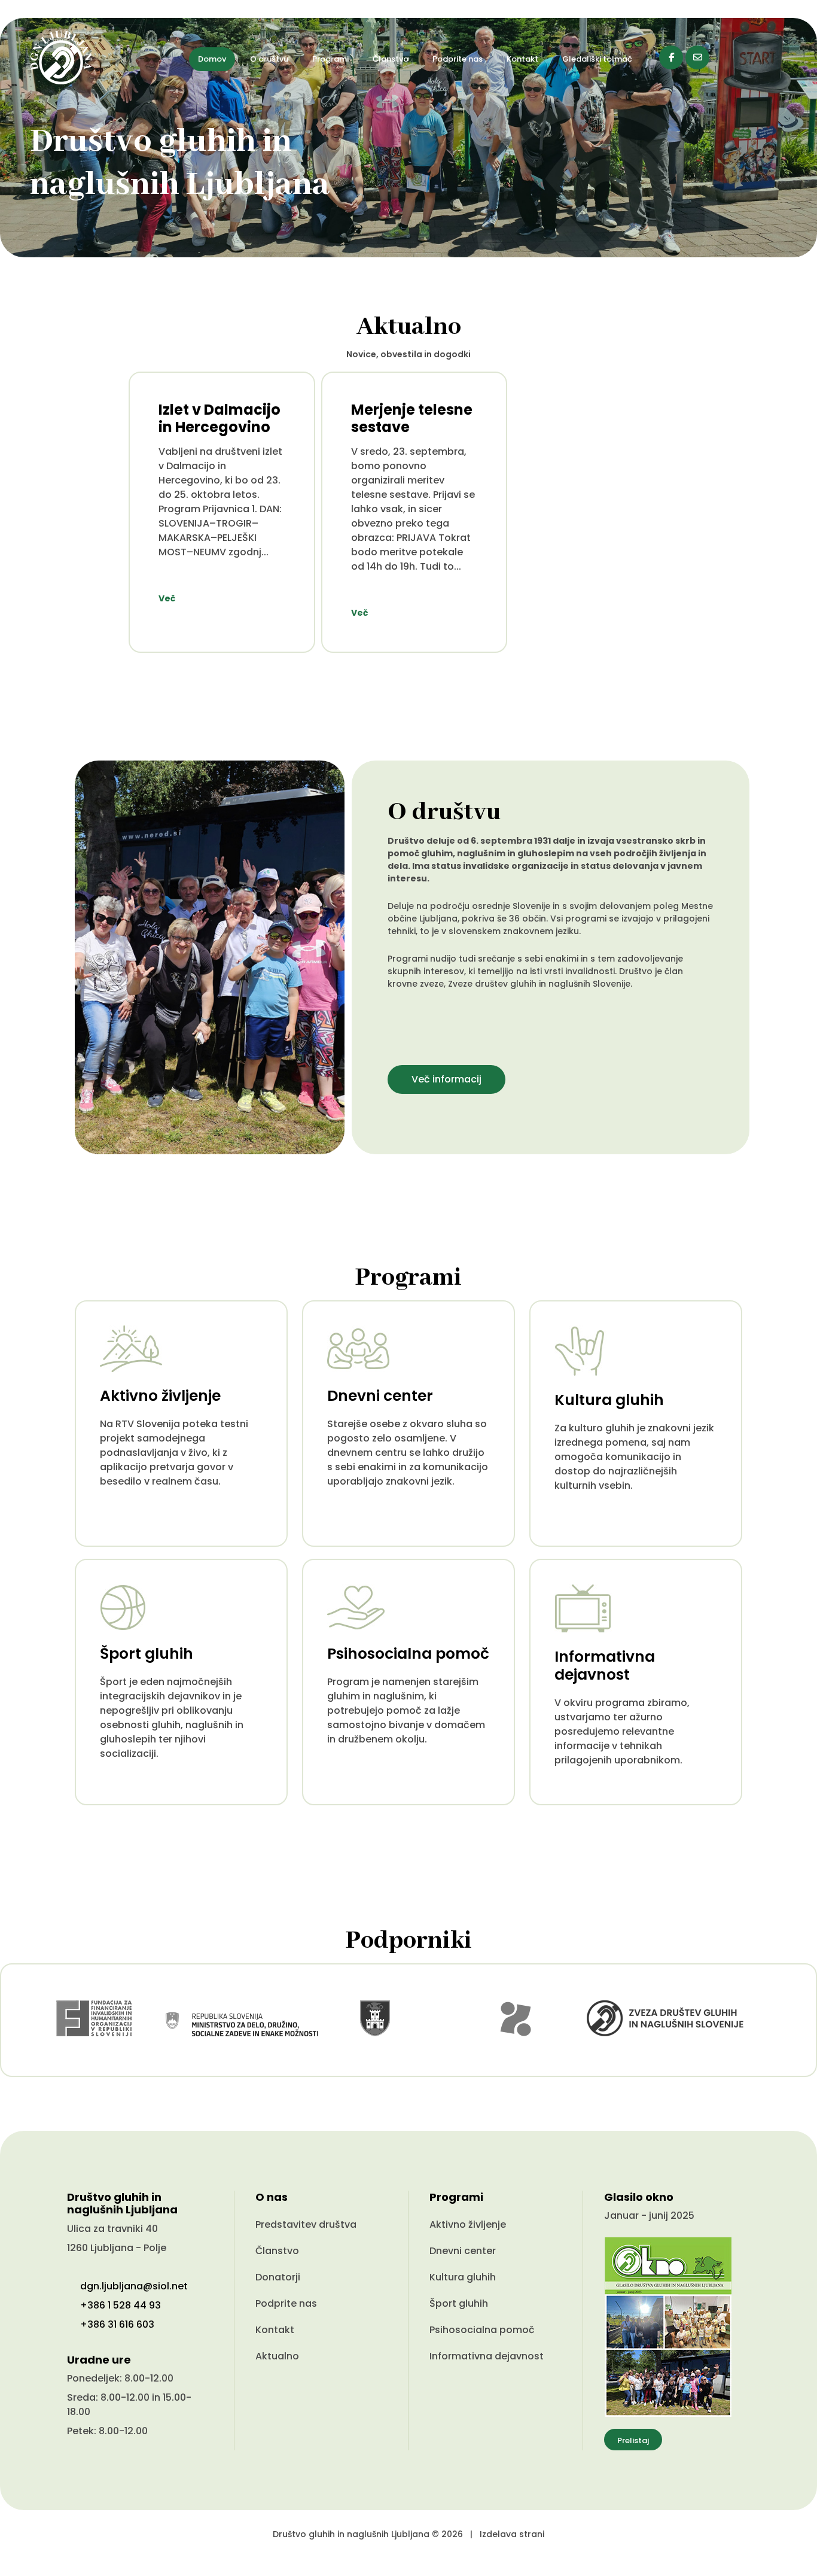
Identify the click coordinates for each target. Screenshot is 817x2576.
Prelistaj (633, 2440)
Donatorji (278, 2277)
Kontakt (522, 59)
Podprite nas (458, 59)
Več (167, 598)
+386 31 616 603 (117, 2324)
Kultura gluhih (463, 2277)
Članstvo (391, 59)
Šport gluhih (459, 2303)
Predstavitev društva (306, 2224)
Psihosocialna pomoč (482, 2330)
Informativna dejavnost (487, 2356)
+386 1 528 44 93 (121, 2305)
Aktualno (277, 2356)
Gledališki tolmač (597, 59)
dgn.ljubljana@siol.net (134, 2286)
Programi (330, 59)
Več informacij (446, 1079)
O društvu (269, 59)
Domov (212, 59)
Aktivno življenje (468, 2224)
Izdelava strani (512, 2534)
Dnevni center (463, 2251)
